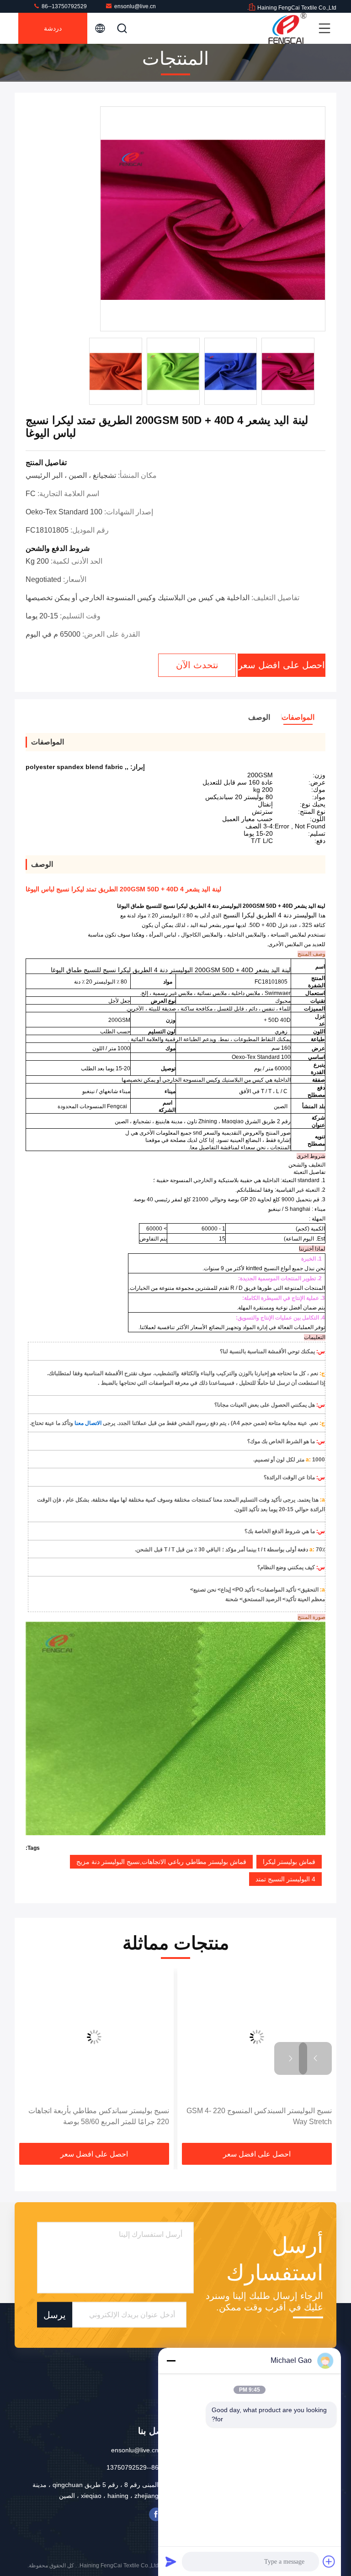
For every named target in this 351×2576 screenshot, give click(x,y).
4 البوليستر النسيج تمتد (285, 1879)
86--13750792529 (64, 6)
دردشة (53, 28)
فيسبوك (156, 2514)
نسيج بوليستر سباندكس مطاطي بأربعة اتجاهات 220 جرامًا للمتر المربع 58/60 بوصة (99, 2116)
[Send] (171, 2561)
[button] (315, 2058)
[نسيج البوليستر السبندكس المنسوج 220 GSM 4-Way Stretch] (257, 2037)
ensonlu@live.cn (135, 6)
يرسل (55, 2315)
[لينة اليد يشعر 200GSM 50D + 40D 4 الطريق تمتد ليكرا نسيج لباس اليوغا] (213, 219)
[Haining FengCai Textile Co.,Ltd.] (287, 28)
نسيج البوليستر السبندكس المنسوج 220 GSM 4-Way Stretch (259, 2116)
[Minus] (171, 2361)
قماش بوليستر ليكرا (289, 1862)
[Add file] (329, 2561)
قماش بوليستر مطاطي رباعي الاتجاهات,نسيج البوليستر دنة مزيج (161, 1862)
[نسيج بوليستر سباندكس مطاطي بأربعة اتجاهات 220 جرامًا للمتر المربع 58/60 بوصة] (94, 2037)
